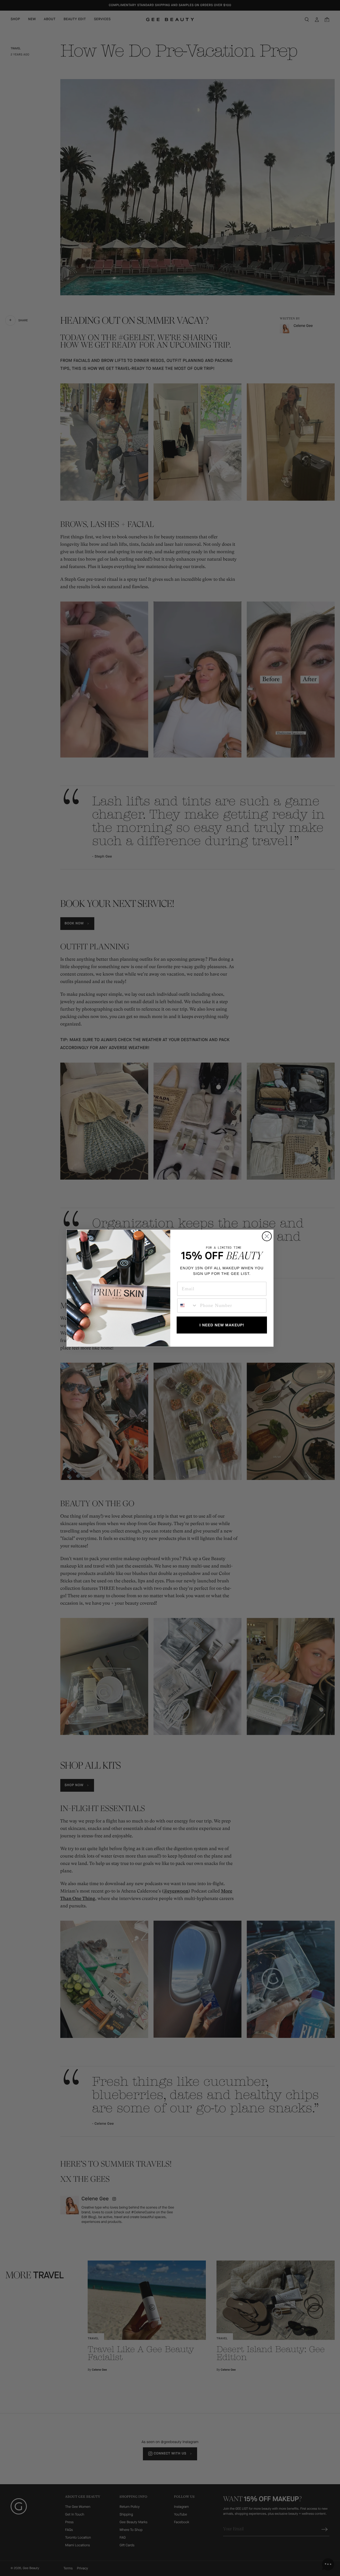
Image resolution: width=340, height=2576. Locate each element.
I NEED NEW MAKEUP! (222, 1325)
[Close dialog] (267, 1236)
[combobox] (187, 1306)
